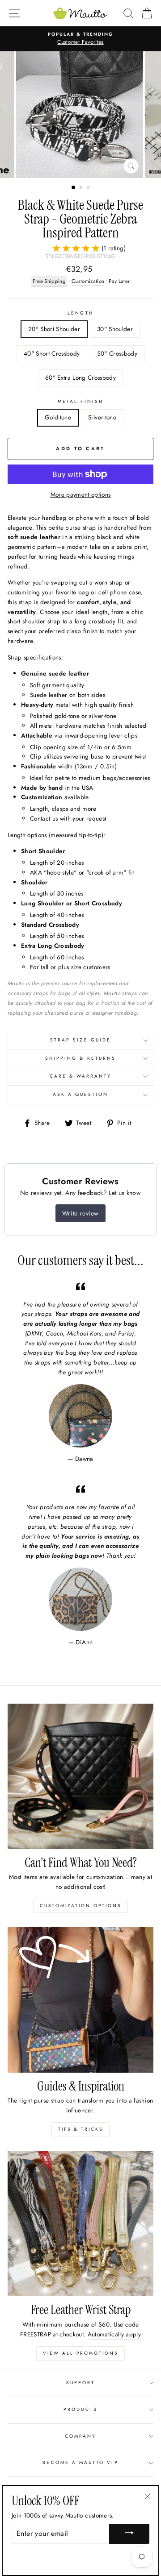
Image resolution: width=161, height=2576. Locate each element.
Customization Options (80, 1906)
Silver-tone (102, 417)
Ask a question (81, 1094)
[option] (80, 39)
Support (80, 2383)
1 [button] (74, 188)
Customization (88, 281)
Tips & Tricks (80, 2129)
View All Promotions (80, 2353)
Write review (80, 1213)
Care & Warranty (81, 1076)
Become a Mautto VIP (80, 2462)
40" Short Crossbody (52, 353)
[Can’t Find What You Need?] (80, 1776)
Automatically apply (114, 2334)
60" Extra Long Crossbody (80, 377)
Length (80, 313)
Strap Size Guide (80, 1040)
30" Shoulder (115, 329)
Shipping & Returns (80, 1058)
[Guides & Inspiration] (80, 2000)
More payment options (81, 494)
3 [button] (89, 188)
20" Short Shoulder (54, 329)
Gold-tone (58, 417)
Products (80, 2409)
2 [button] (82, 188)
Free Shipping (49, 281)
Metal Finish (80, 401)
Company (80, 2436)
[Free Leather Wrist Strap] (80, 2223)
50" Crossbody (117, 353)
